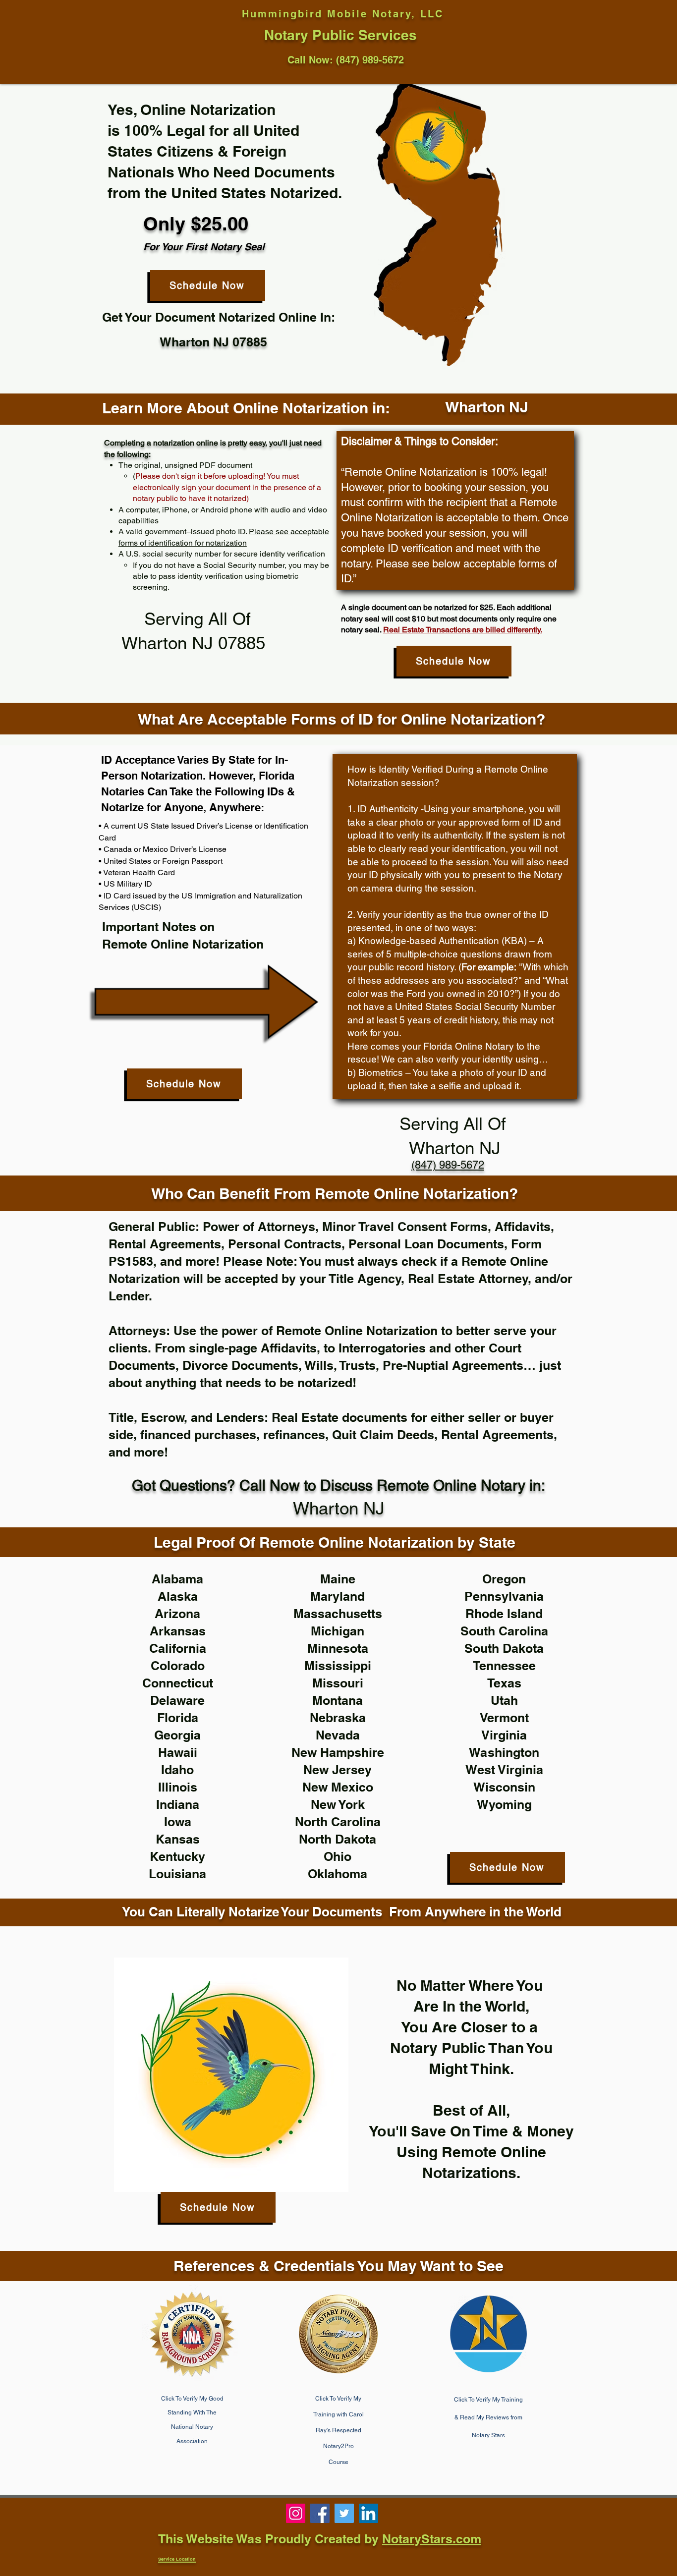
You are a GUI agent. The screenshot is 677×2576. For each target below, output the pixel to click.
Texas (504, 1683)
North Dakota (338, 1839)
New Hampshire (338, 1752)
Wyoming (504, 1804)
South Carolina (504, 1631)
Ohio (338, 1856)
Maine (338, 1579)
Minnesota (338, 1648)
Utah (504, 1700)
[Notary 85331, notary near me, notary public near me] (368, 2513)
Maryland (338, 1596)
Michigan (338, 1631)
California (178, 1648)
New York (338, 1804)
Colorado (178, 1666)
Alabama (177, 1579)
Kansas (178, 1839)
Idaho (177, 1770)
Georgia (177, 1735)
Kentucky (177, 1856)
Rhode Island (504, 1614)
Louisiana (177, 1874)
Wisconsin (504, 1787)
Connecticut (178, 1683)
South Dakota (504, 1648)
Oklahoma (338, 1874)
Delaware (177, 1700)
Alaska (178, 1596)
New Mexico (338, 1787)
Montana (338, 1700)
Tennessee (504, 1666)
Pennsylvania (504, 1596)
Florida (178, 1718)
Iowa (178, 1822)
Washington (504, 1752)
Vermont (504, 1718)
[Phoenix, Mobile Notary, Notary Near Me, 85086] (296, 2513)
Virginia (504, 1735)
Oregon (504, 1579)
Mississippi (338, 1666)
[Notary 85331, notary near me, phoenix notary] (320, 2513)
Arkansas (178, 1631)
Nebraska (338, 1718)
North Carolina (338, 1822)
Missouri (338, 1683)
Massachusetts (338, 1614)
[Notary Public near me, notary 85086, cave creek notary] (344, 2513)
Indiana (178, 1804)
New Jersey (338, 1770)
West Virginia (504, 1770)
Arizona (177, 1614)
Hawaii (178, 1752)
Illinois (178, 1787)
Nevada (338, 1735)
